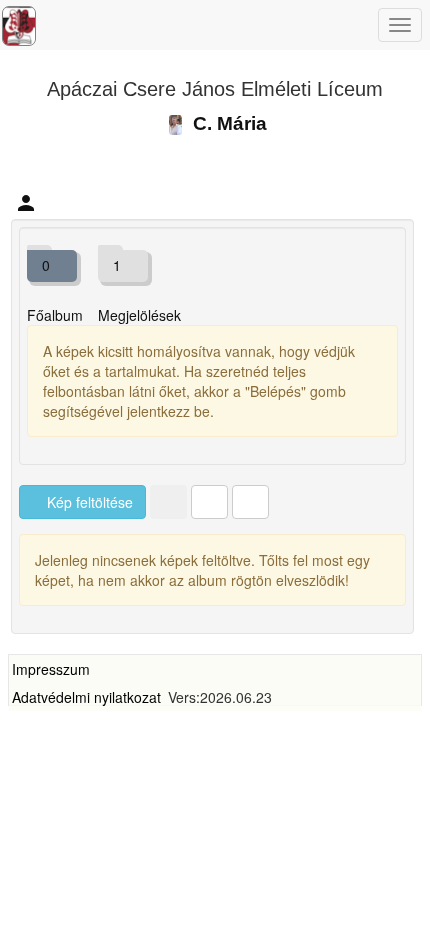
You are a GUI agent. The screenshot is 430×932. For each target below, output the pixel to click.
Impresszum (51, 669)
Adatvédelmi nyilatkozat (86, 697)
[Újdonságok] (19, 26)
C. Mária (227, 123)
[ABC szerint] (209, 502)
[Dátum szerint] (250, 502)
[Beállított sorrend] (168, 502)
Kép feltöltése (88, 502)
